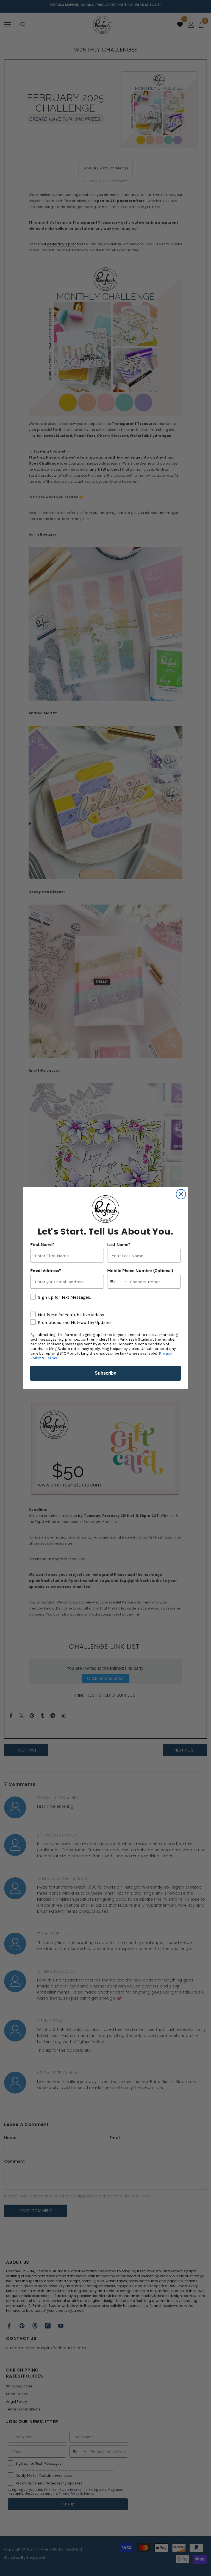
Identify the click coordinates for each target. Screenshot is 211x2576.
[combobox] (117, 1282)
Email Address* (46, 1271)
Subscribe (105, 1373)
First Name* (42, 1245)
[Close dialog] (181, 1194)
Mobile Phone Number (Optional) (140, 1271)
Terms (52, 1358)
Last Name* (119, 1245)
